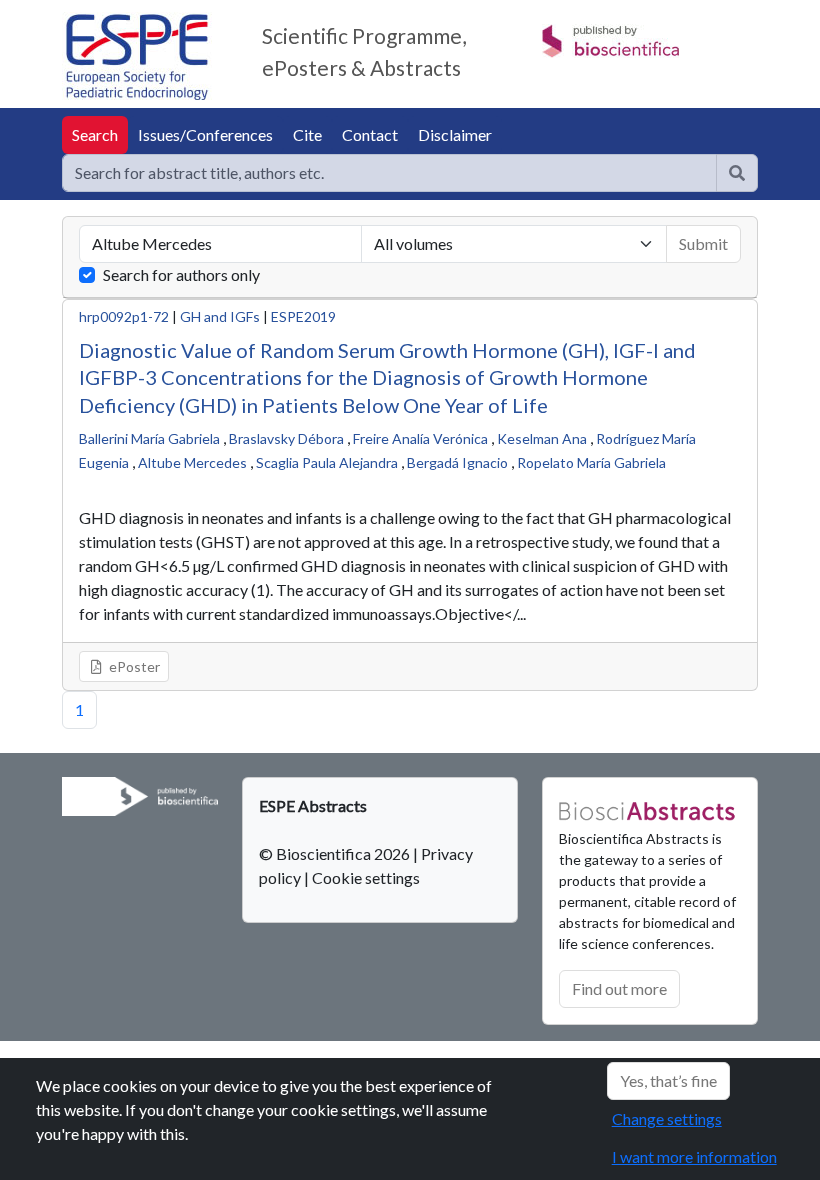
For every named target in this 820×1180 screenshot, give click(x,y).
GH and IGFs (220, 316)
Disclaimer (455, 134)
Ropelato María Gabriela (591, 462)
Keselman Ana (542, 438)
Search (95, 134)
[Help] (737, 173)
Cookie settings (366, 877)
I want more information (694, 1156)
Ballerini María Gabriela (149, 438)
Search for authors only (181, 274)
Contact (370, 134)
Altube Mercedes (192, 462)
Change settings (667, 1118)
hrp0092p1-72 (124, 316)
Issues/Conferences (205, 134)
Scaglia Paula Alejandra (327, 462)
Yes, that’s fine (668, 1080)
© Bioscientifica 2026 (336, 853)
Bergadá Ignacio (457, 462)
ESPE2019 (303, 316)
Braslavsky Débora (286, 438)
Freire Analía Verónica (420, 438)
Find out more (619, 988)
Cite (307, 134)
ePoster (133, 666)
